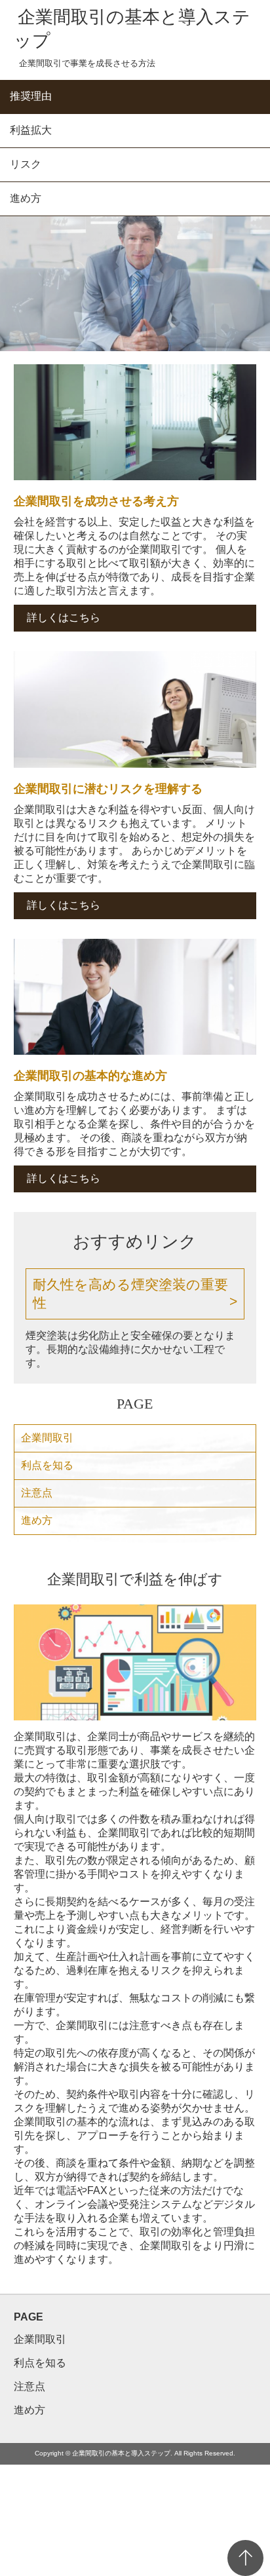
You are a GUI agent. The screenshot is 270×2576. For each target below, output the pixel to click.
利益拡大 (31, 130)
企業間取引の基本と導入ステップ (132, 29)
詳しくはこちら (64, 617)
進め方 (26, 198)
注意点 (37, 1493)
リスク (26, 164)
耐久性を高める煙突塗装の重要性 (130, 1294)
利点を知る (47, 1465)
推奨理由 (31, 96)
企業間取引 (47, 1438)
